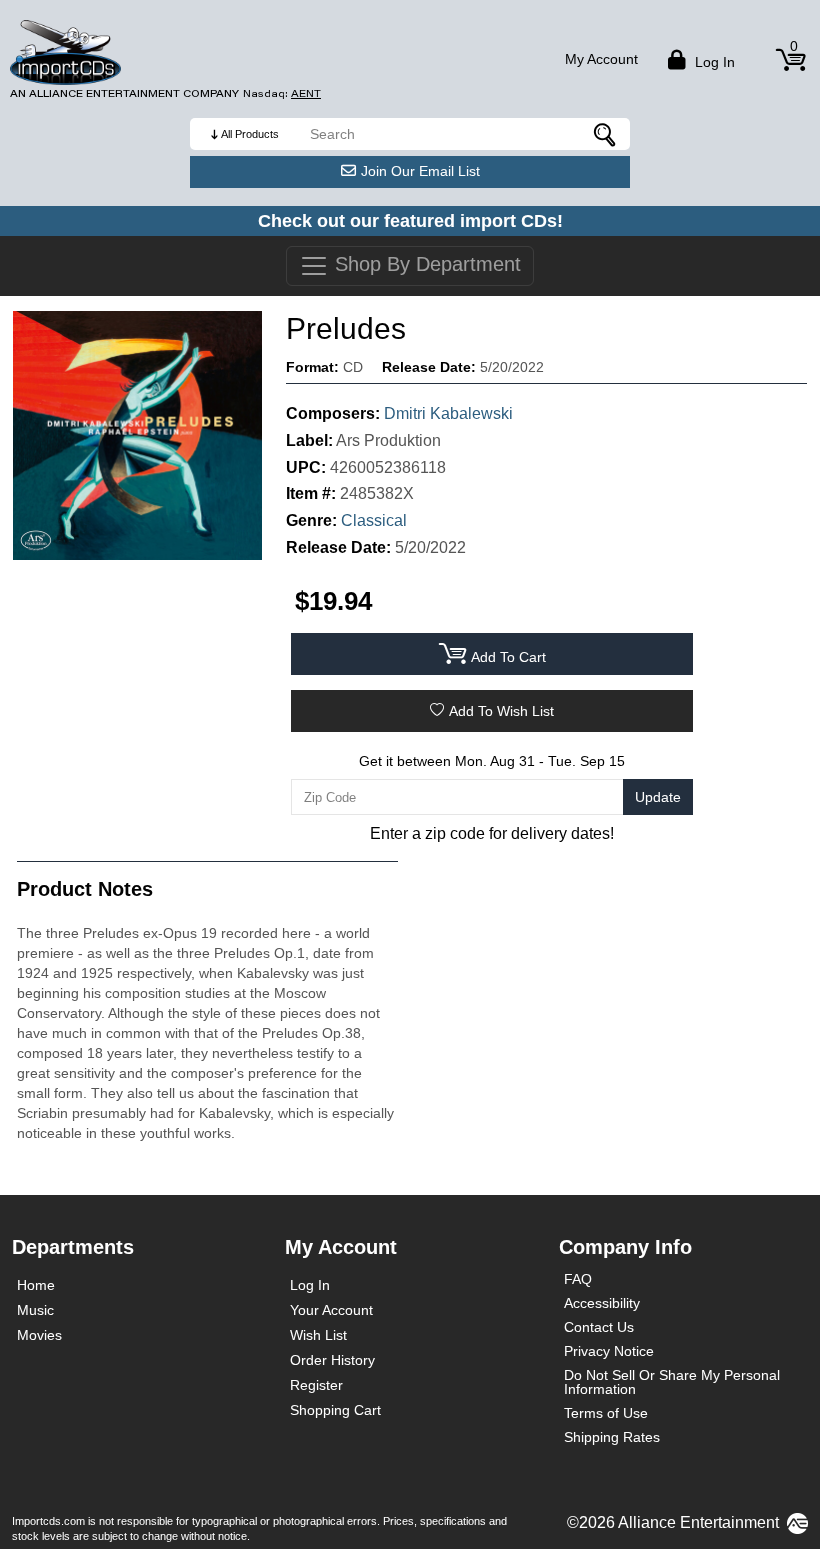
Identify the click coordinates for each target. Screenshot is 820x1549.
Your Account (331, 1310)
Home (36, 1285)
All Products (250, 134)
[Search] (605, 134)
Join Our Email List (420, 171)
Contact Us (599, 1327)
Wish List (318, 1335)
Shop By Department (425, 264)
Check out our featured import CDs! (410, 221)
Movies (39, 1335)
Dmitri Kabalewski (448, 413)
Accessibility (602, 1303)
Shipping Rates (612, 1437)
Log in (713, 62)
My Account (601, 59)
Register (316, 1385)
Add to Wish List (501, 711)
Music (35, 1310)
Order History (332, 1360)
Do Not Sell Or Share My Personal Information (672, 1382)
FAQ (578, 1279)
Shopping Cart (335, 1410)
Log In (310, 1285)
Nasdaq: (282, 93)
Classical (374, 520)
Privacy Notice (609, 1351)
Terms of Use (606, 1413)
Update (658, 797)
